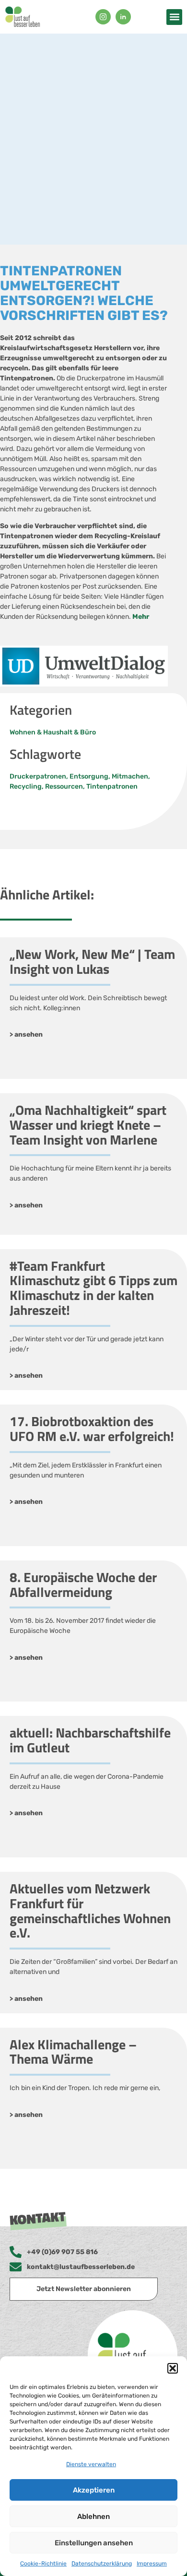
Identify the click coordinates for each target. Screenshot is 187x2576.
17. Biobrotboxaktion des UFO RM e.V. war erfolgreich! (92, 1429)
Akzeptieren (94, 2490)
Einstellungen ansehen (94, 2543)
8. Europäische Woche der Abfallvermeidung (83, 1584)
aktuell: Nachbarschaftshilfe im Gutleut (90, 1740)
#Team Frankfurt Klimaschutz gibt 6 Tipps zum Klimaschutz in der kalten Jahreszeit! (93, 1288)
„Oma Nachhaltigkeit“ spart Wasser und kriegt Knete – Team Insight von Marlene (88, 1125)
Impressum (152, 2564)
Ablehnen (93, 2517)
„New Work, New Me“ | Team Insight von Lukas (92, 961)
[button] (173, 2368)
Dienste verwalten (91, 2464)
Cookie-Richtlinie (43, 2564)
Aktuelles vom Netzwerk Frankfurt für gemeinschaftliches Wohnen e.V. (90, 1910)
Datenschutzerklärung (102, 2564)
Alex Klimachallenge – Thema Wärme (73, 2052)
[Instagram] (103, 17)
